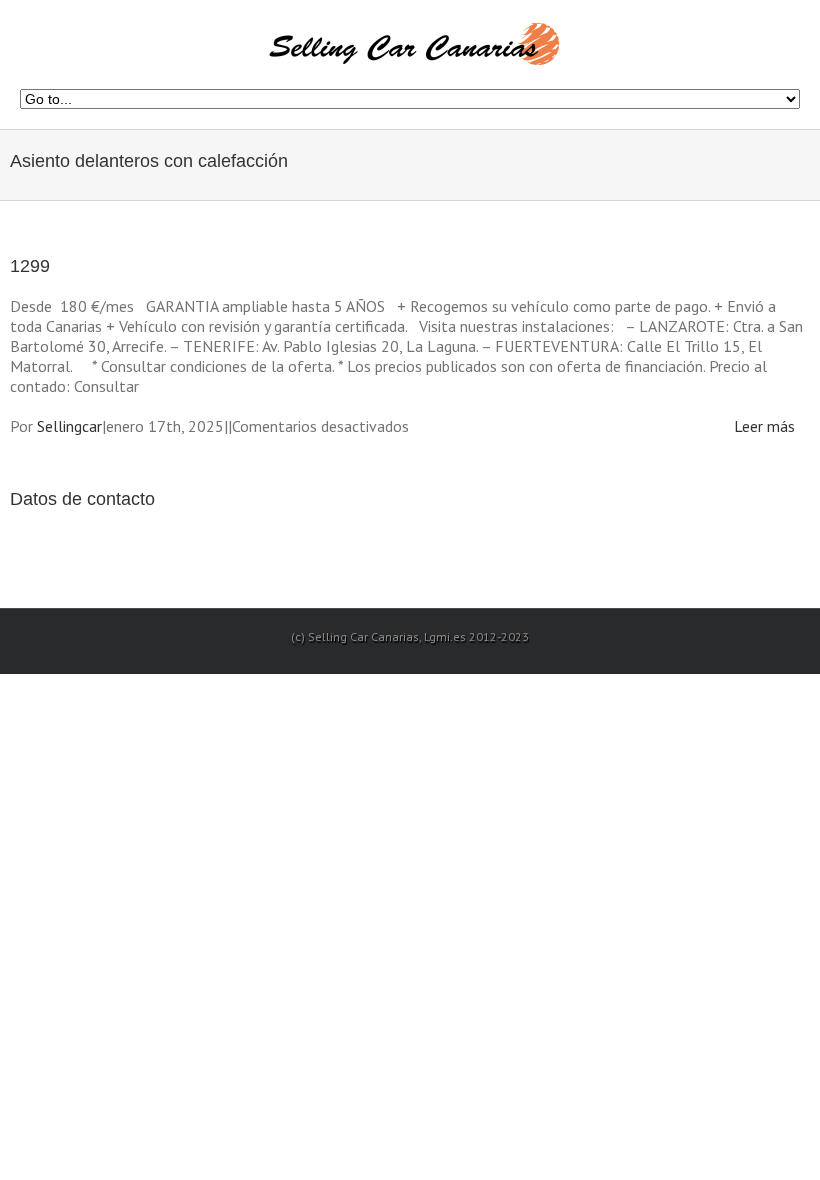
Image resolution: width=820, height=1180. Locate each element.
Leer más (764, 426)
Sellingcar (69, 426)
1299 (30, 266)
